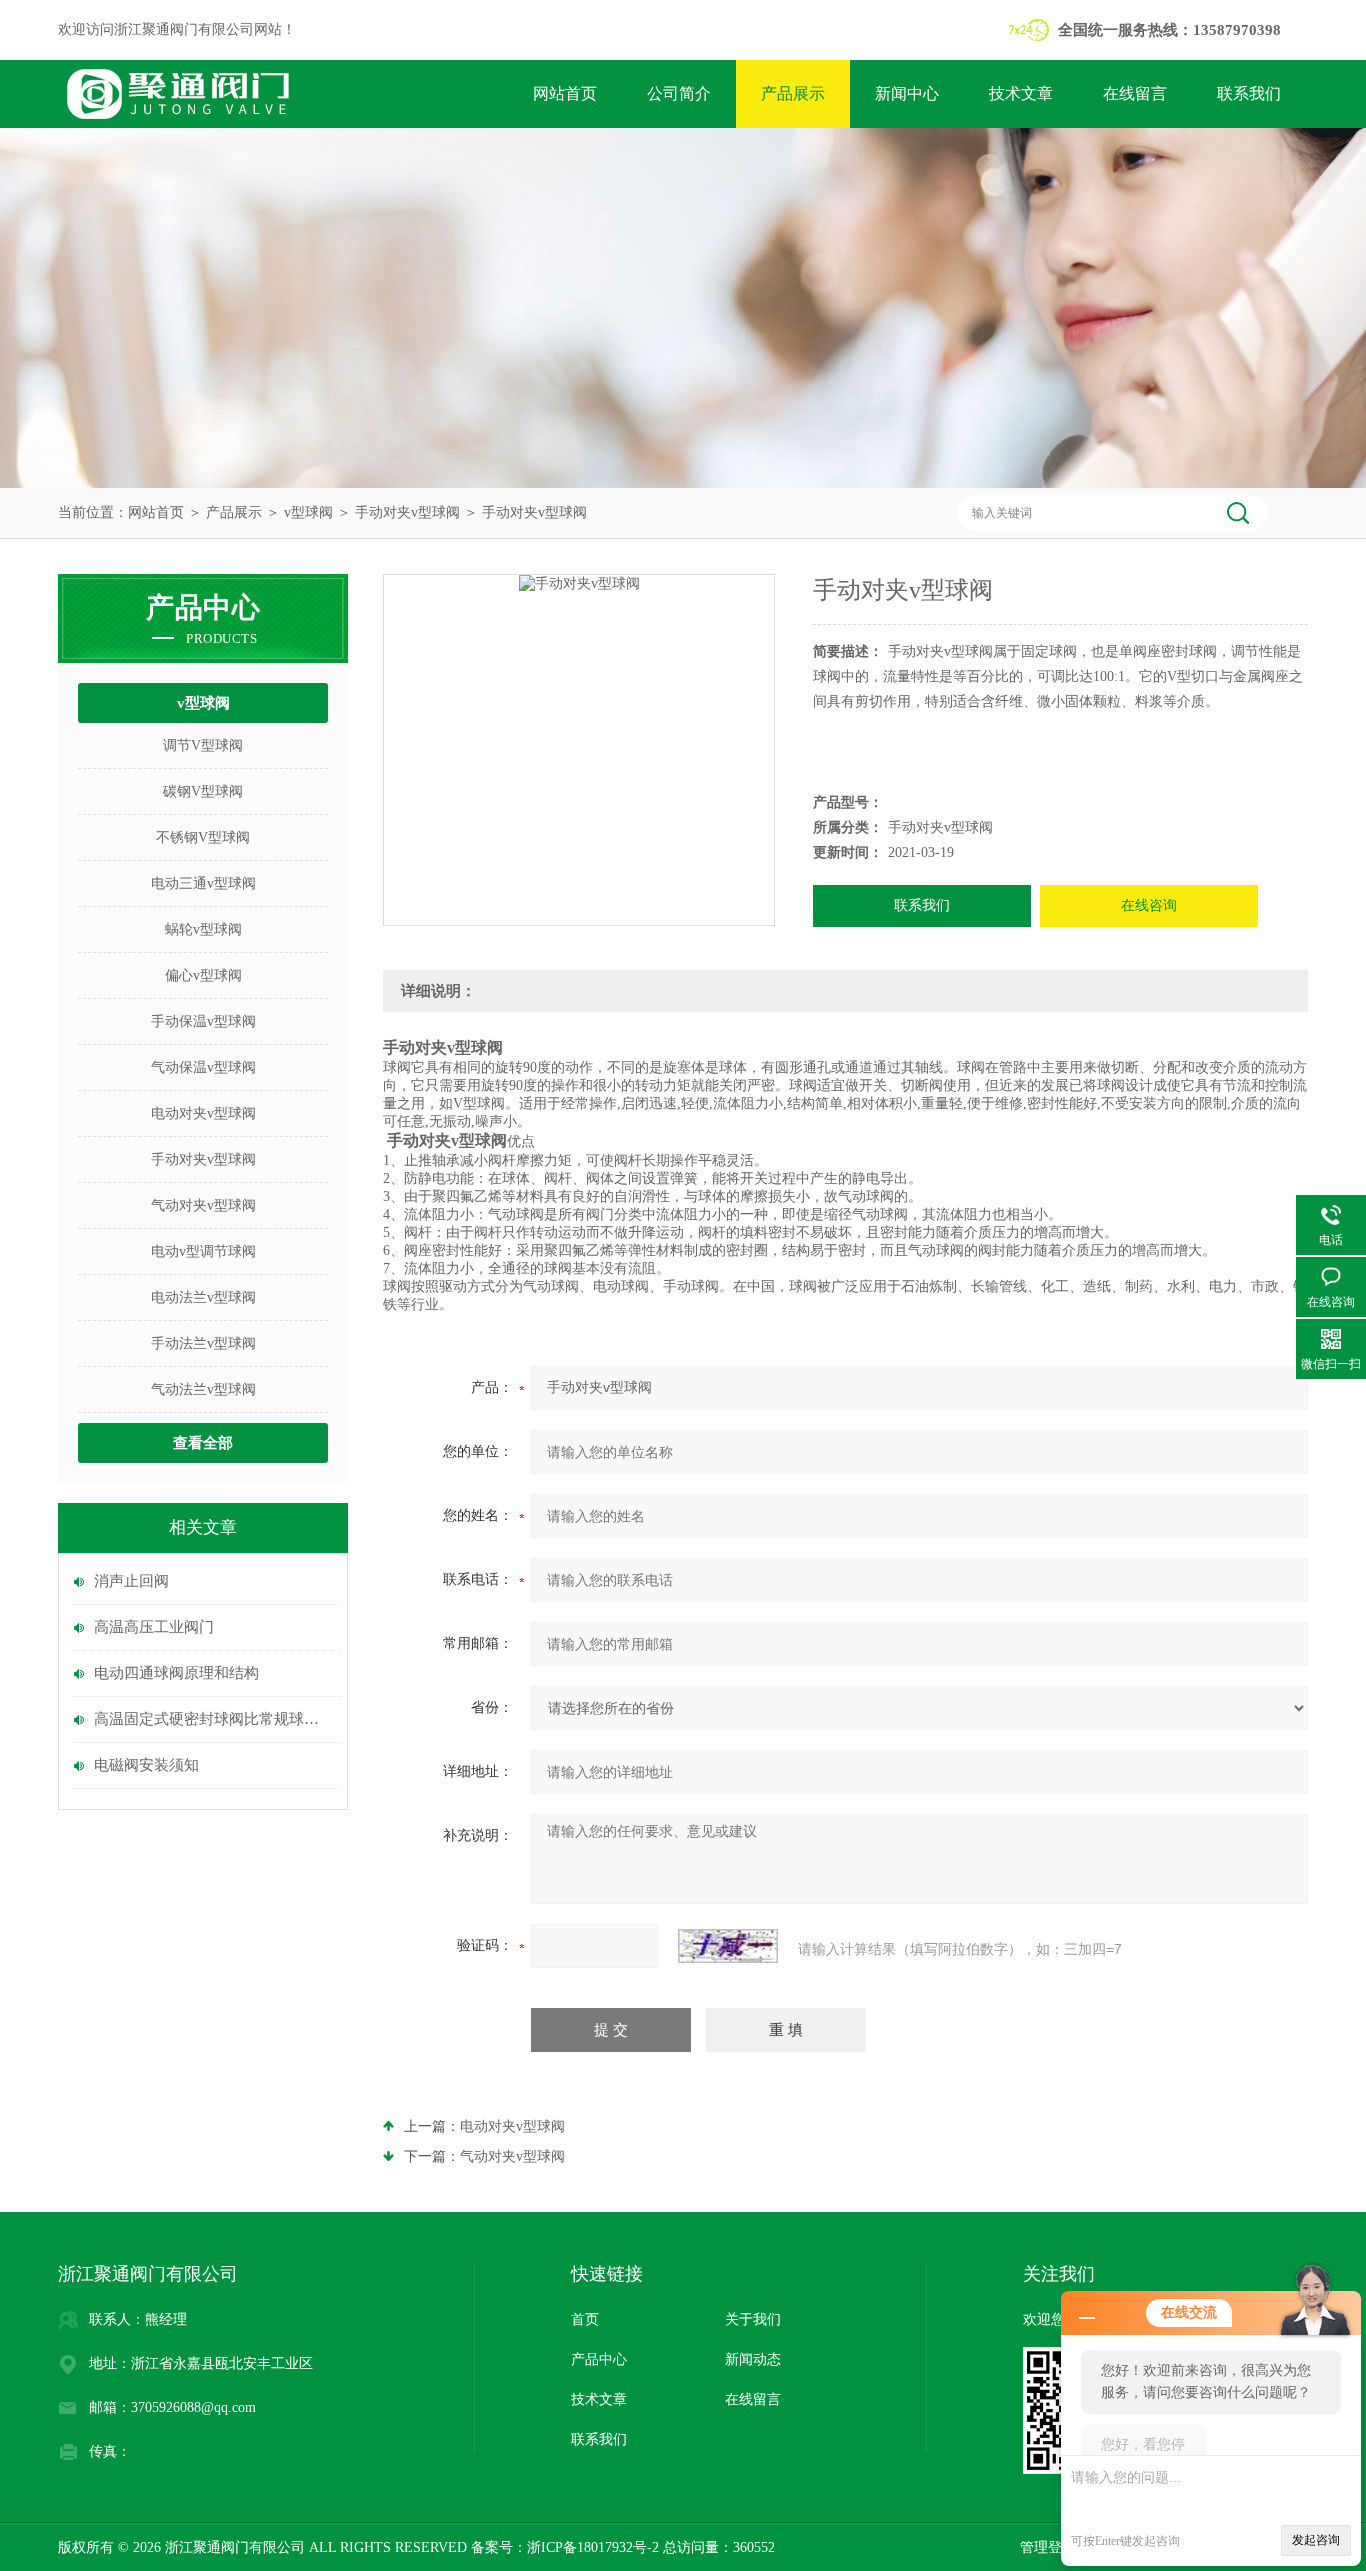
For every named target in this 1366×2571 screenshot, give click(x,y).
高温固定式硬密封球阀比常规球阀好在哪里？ (213, 1719)
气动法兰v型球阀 (203, 1389)
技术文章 (1021, 93)
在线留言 (1135, 93)
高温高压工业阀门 (154, 1627)
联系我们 (1249, 93)
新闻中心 (907, 93)
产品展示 (793, 93)
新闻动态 (753, 2359)
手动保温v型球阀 (203, 1021)
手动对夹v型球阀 (407, 512)
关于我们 (753, 2319)
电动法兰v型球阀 (203, 1297)
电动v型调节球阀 (203, 1251)
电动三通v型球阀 (203, 883)
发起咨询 (1316, 2540)
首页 (585, 2319)
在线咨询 (1149, 905)
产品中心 (599, 2359)
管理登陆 (1048, 2547)
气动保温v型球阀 (203, 1067)
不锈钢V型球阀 (203, 837)
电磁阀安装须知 (146, 1765)
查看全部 (203, 1443)
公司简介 (679, 93)
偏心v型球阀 (203, 975)
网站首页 (565, 93)
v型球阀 (308, 512)
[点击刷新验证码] (728, 1946)
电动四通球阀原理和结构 (176, 1673)
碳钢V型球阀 (203, 791)
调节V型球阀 (203, 745)
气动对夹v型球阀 (203, 1205)
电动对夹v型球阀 (203, 1113)
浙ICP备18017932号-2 (593, 2547)
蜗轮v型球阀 (203, 929)
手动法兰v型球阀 (203, 1343)
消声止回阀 (131, 1581)
